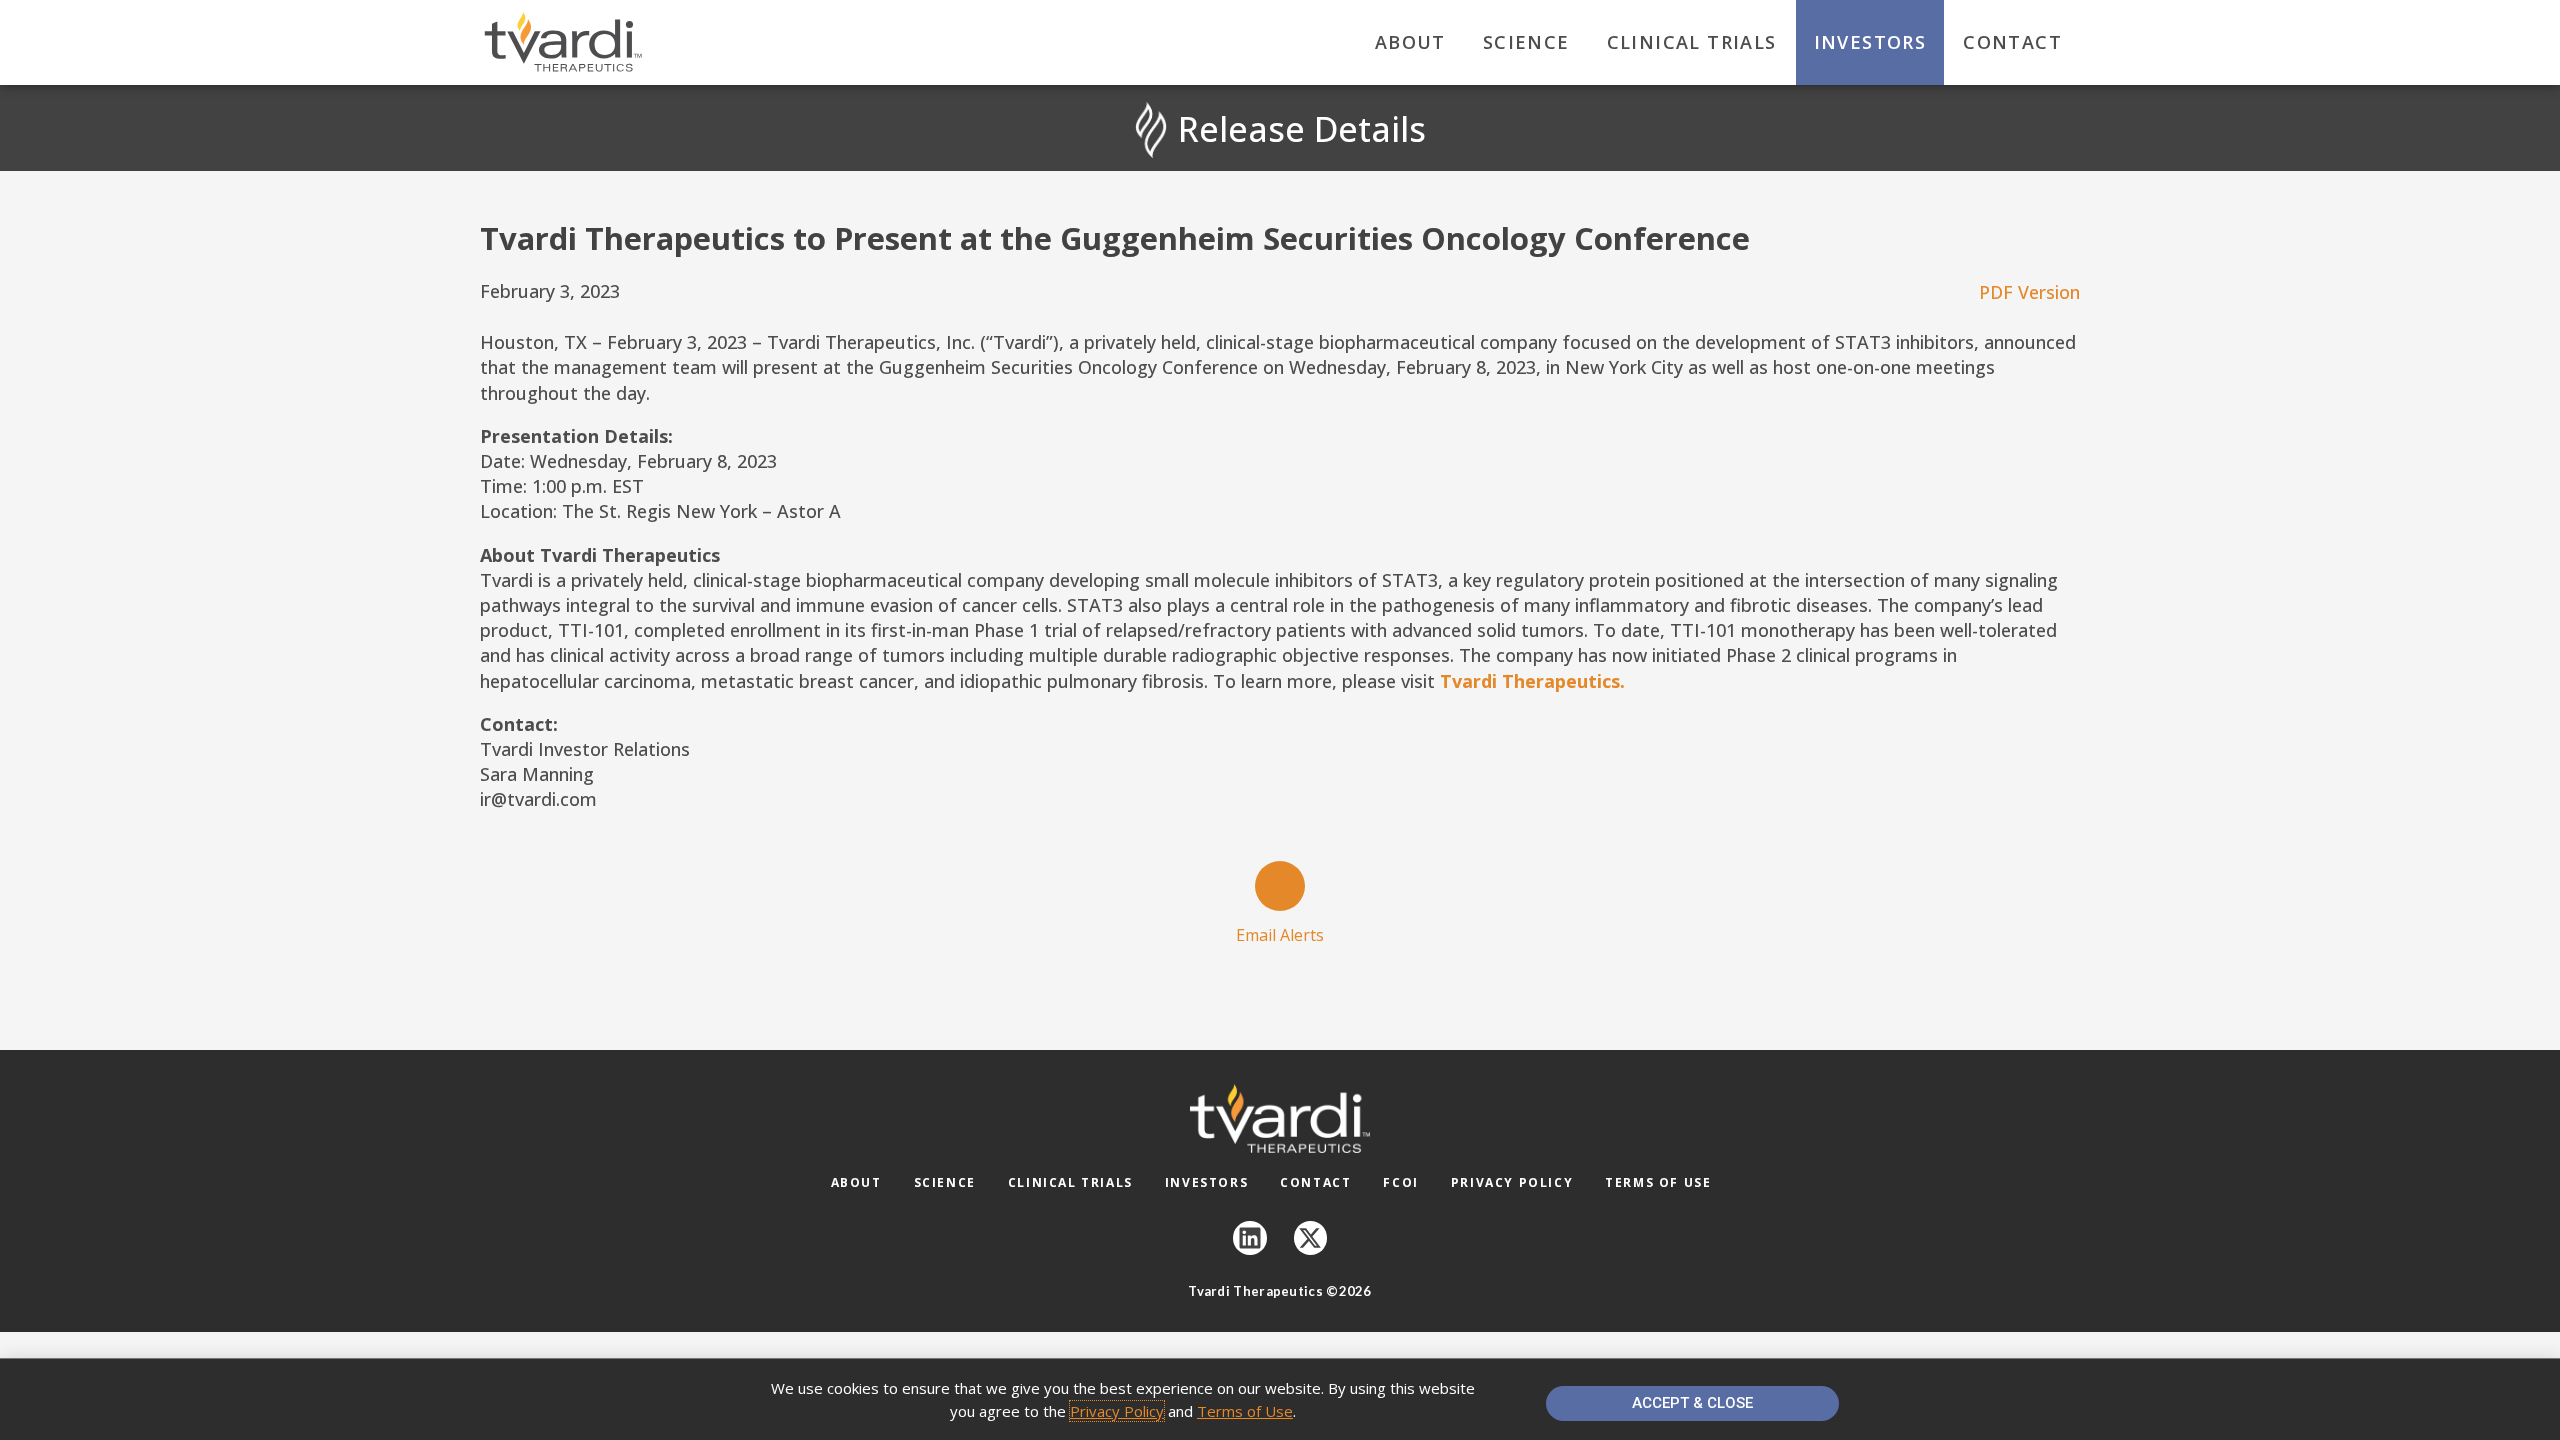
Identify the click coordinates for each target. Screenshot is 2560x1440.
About (1410, 42)
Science (1526, 42)
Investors (1870, 42)
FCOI (1400, 1182)
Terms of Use (1658, 1182)
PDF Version (2029, 292)
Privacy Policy (1512, 1182)
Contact (2012, 42)
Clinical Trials (1692, 42)
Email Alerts (1280, 935)
